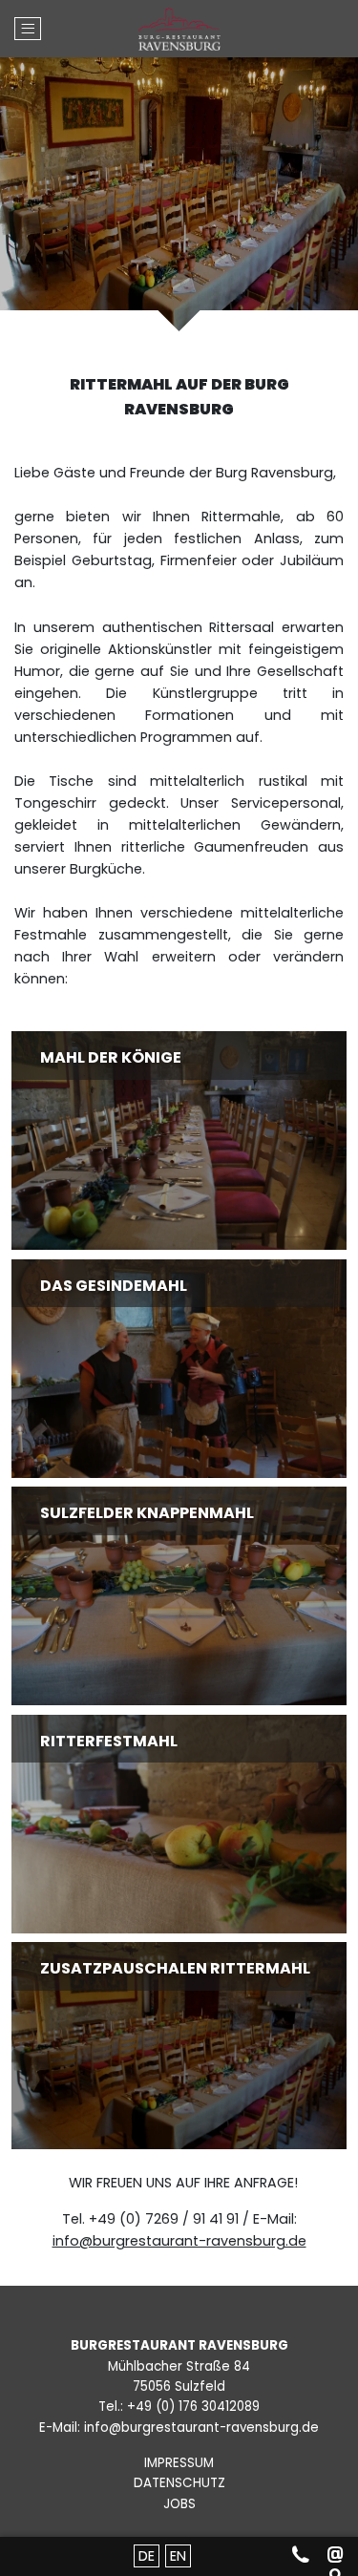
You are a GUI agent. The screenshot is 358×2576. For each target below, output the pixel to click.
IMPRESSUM (179, 2463)
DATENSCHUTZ (179, 2483)
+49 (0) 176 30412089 (193, 2407)
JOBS (179, 2504)
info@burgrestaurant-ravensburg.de (179, 2241)
